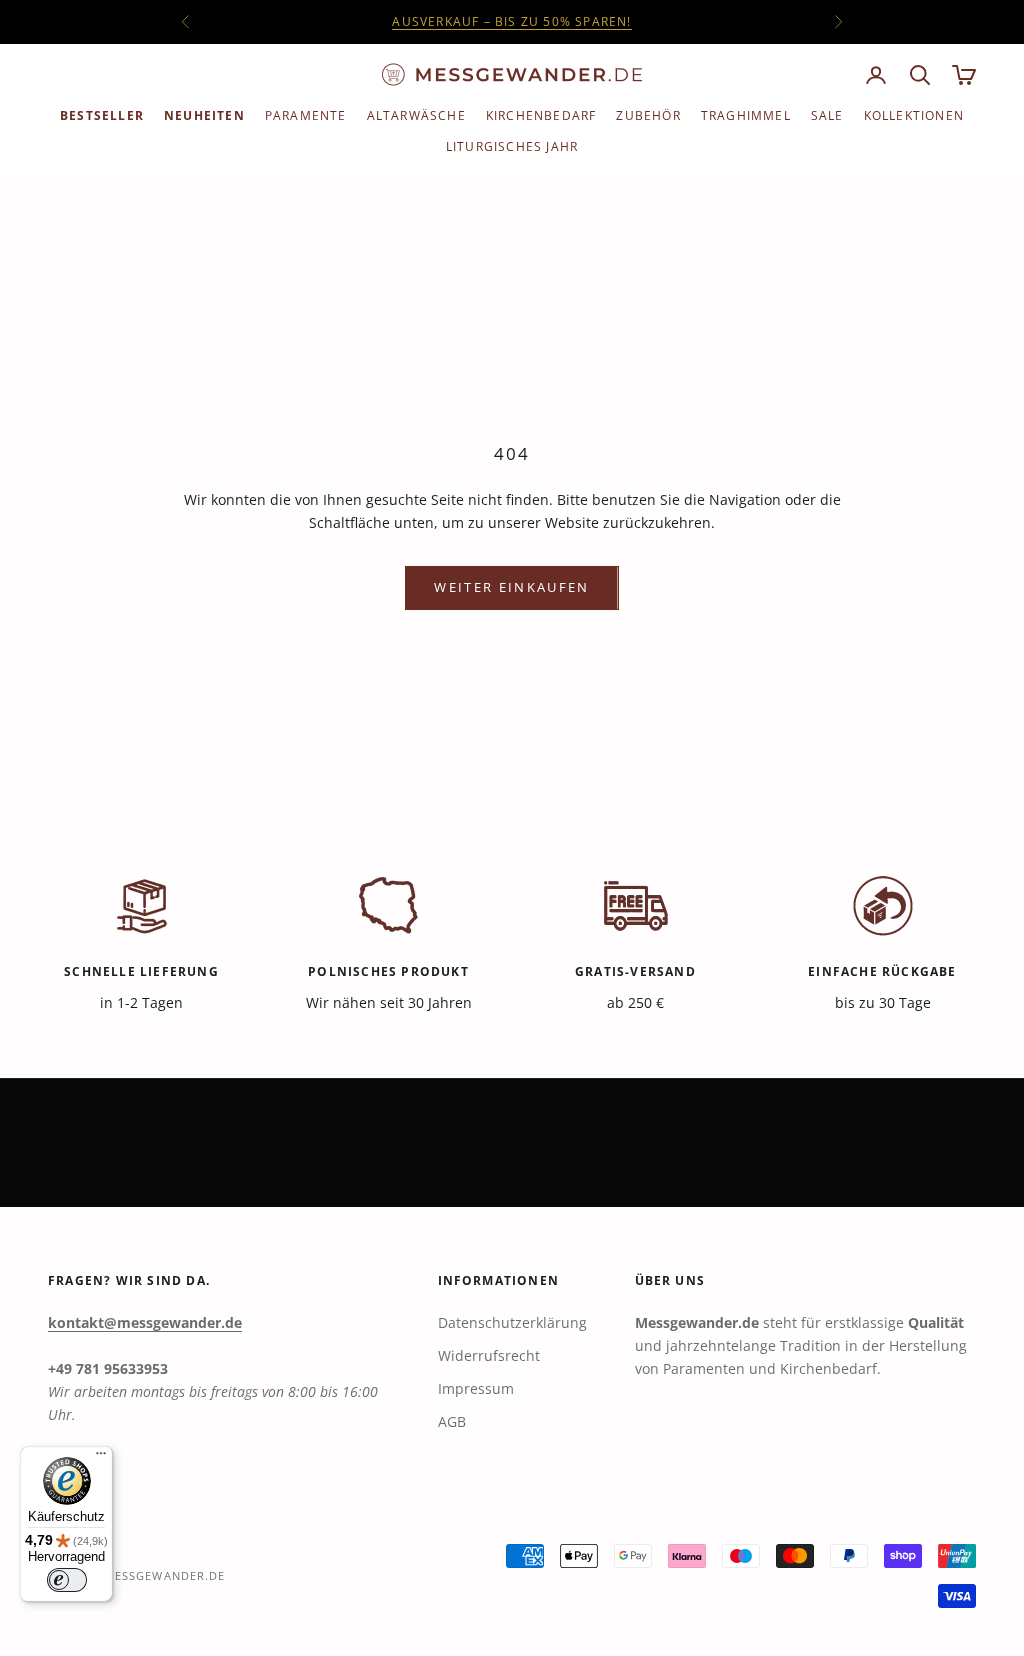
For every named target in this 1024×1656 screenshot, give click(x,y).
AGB (452, 1421)
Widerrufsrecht (489, 1355)
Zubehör (648, 115)
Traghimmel (746, 115)
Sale (827, 115)
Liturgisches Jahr (512, 146)
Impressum (476, 1388)
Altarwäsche (416, 115)
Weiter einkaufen (511, 587)
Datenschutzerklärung (512, 1322)
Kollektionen (914, 115)
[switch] (67, 1580)
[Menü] (101, 1458)
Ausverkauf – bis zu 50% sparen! (511, 21)
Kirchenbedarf (541, 115)
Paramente (306, 115)
